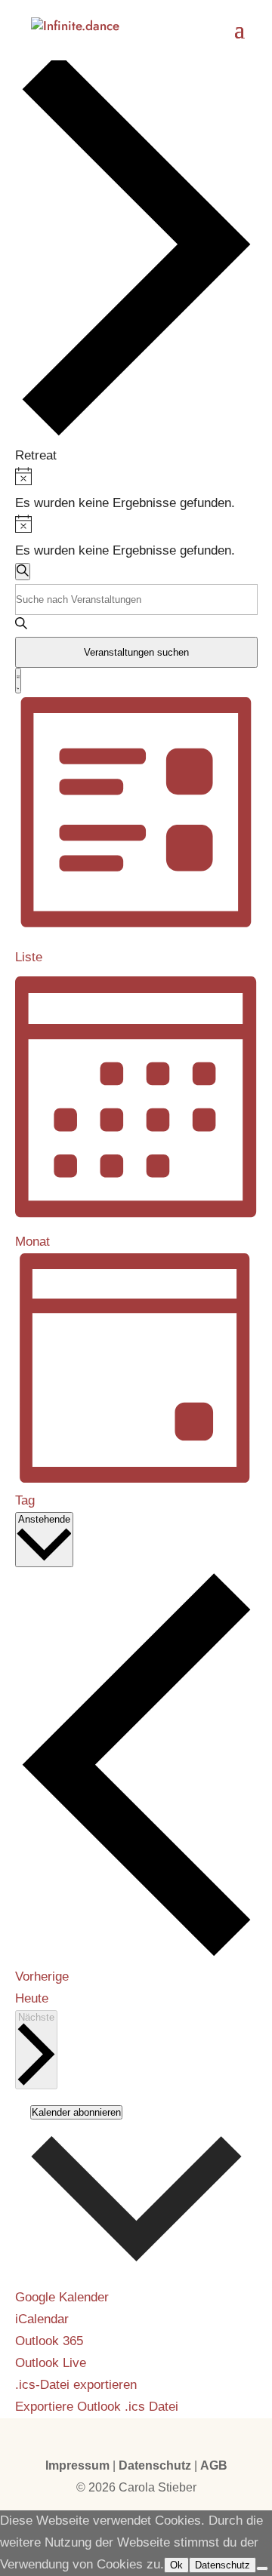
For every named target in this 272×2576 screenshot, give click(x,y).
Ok (176, 2565)
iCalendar (42, 2319)
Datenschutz (155, 2465)
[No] (262, 2568)
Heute (32, 1998)
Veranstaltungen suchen (136, 652)
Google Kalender (62, 2297)
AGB (214, 2465)
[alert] (136, 491)
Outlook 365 (49, 2341)
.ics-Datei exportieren (76, 2385)
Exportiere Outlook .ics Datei (97, 2407)
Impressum (77, 2465)
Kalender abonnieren (76, 2112)
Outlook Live (51, 2363)
